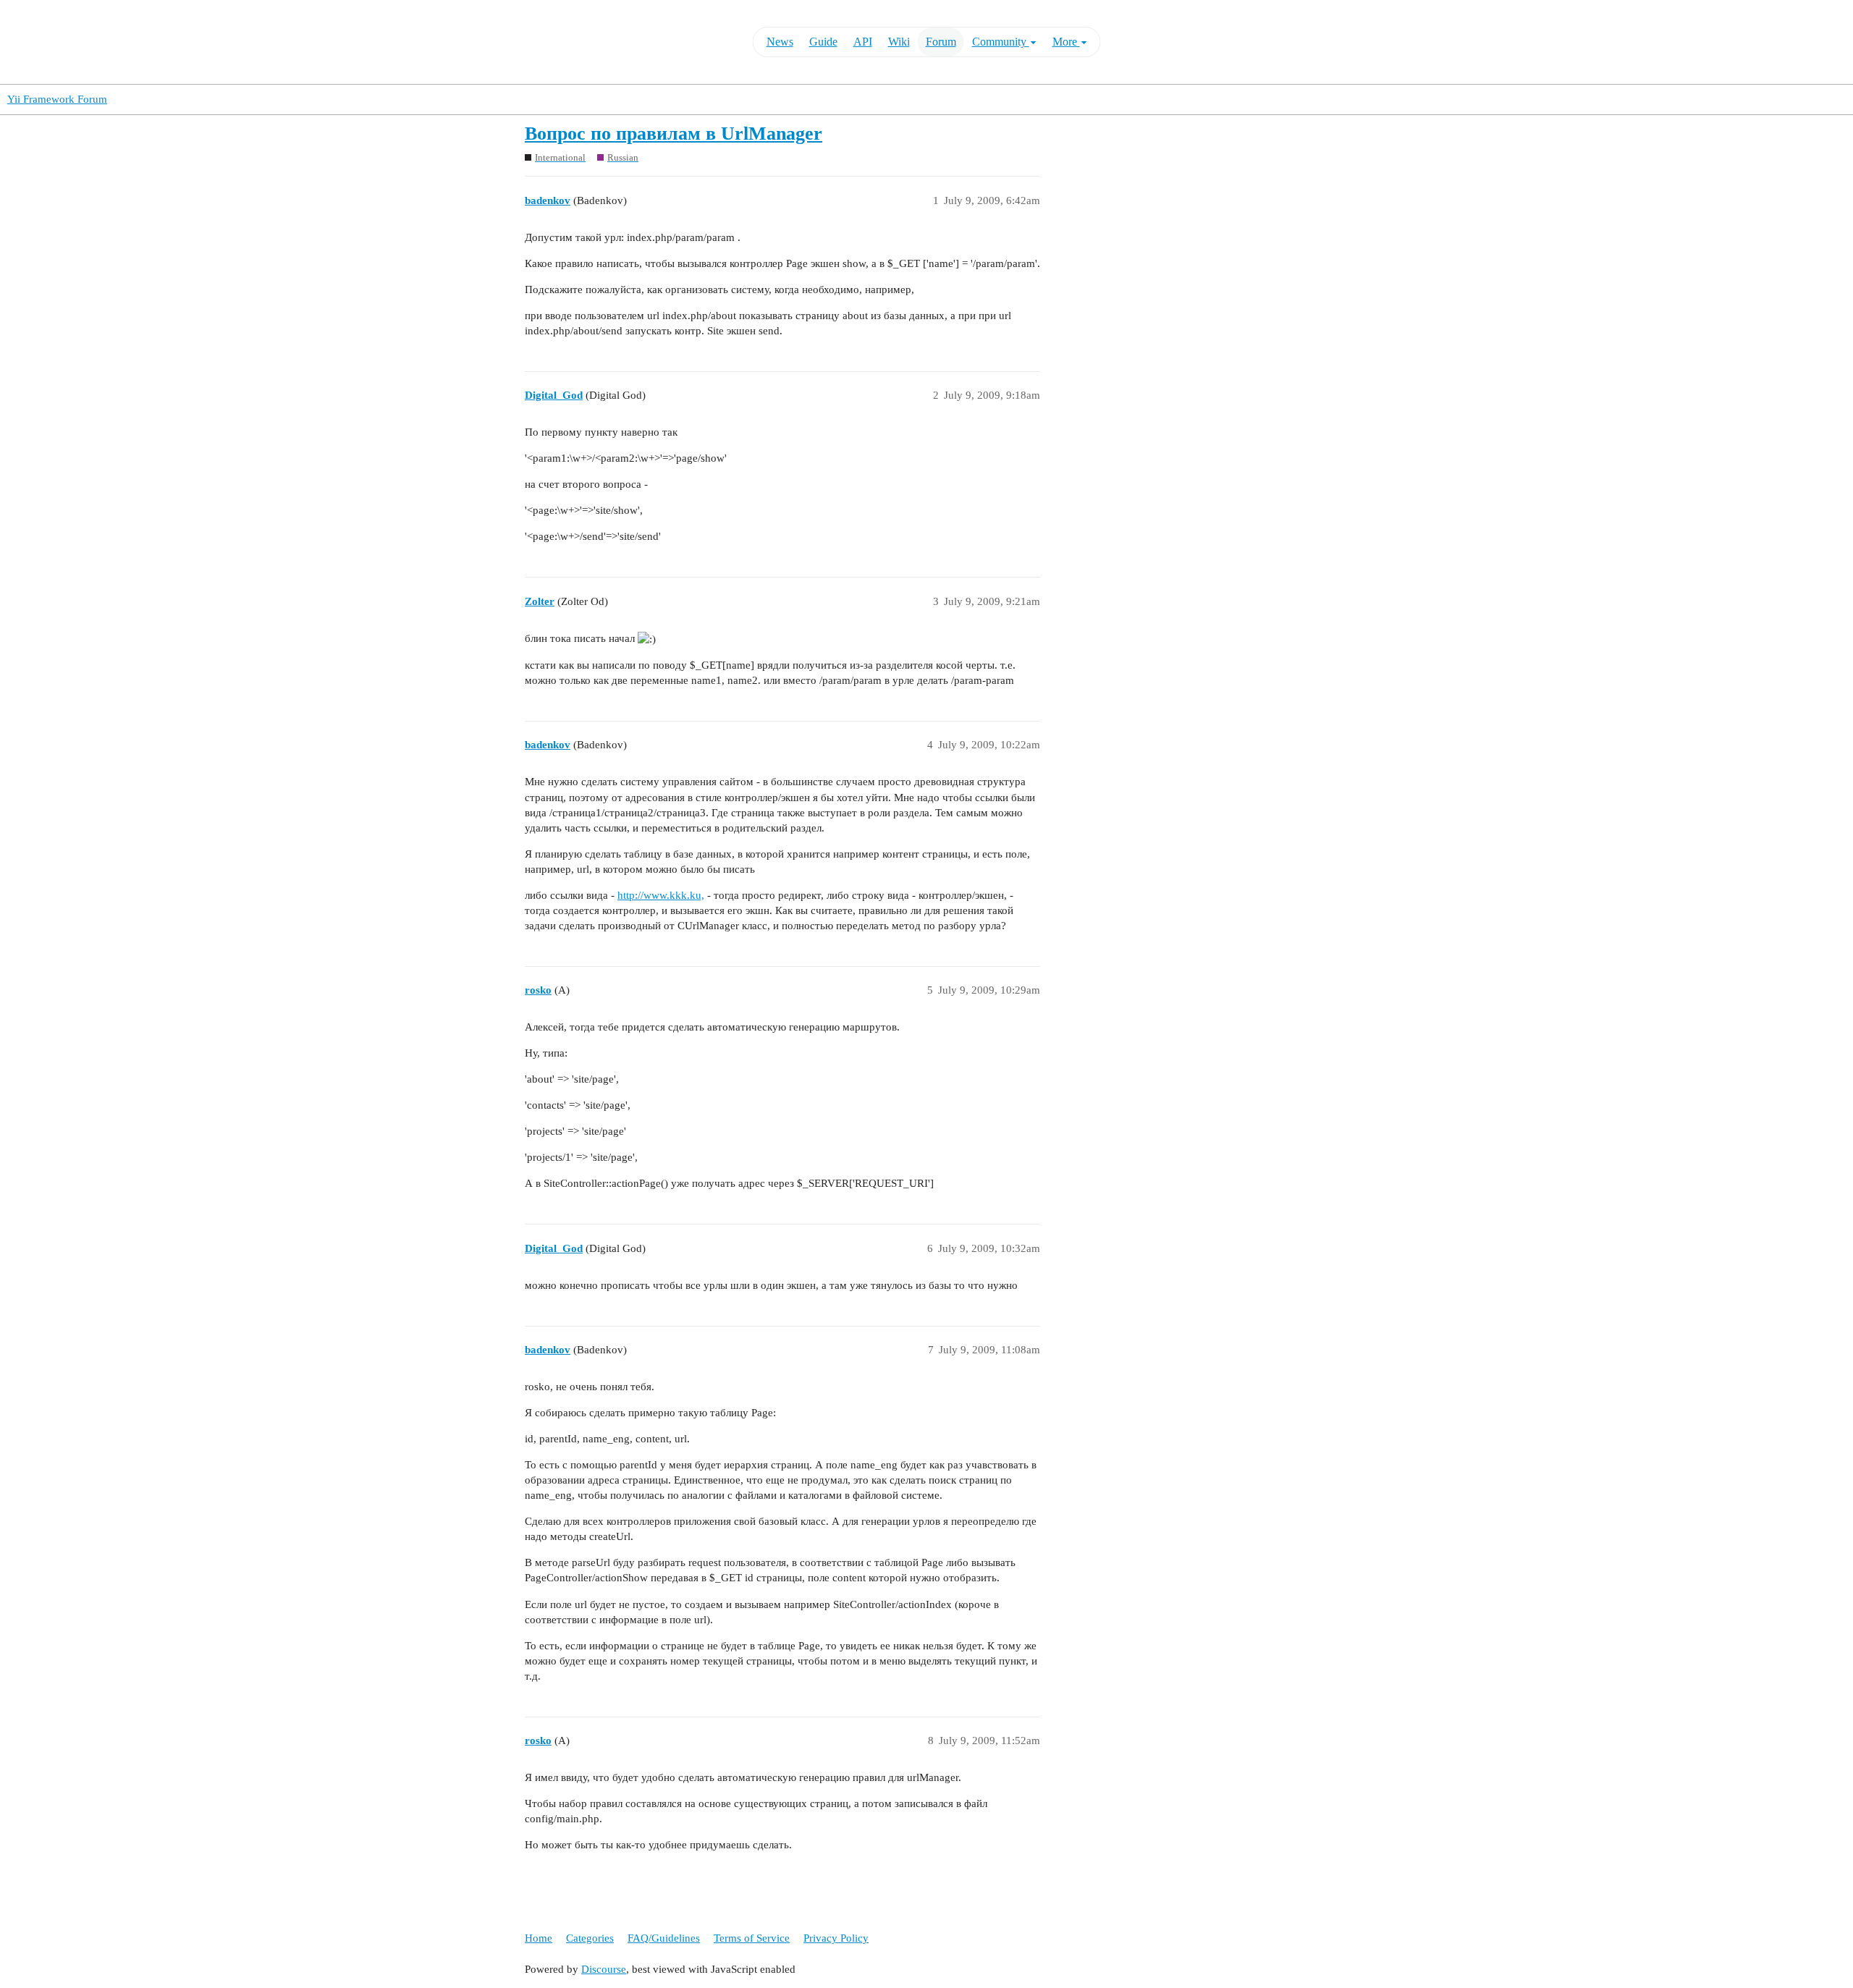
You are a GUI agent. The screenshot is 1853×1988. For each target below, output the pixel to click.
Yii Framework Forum (57, 99)
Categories (590, 1938)
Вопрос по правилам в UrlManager (674, 134)
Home (539, 1938)
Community (1001, 42)
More (1066, 42)
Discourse (604, 1969)
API (863, 42)
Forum (941, 42)
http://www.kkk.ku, (661, 895)
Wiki (899, 42)
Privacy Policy (836, 1938)
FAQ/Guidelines (664, 1938)
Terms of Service (752, 1938)
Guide (823, 42)
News (780, 42)
